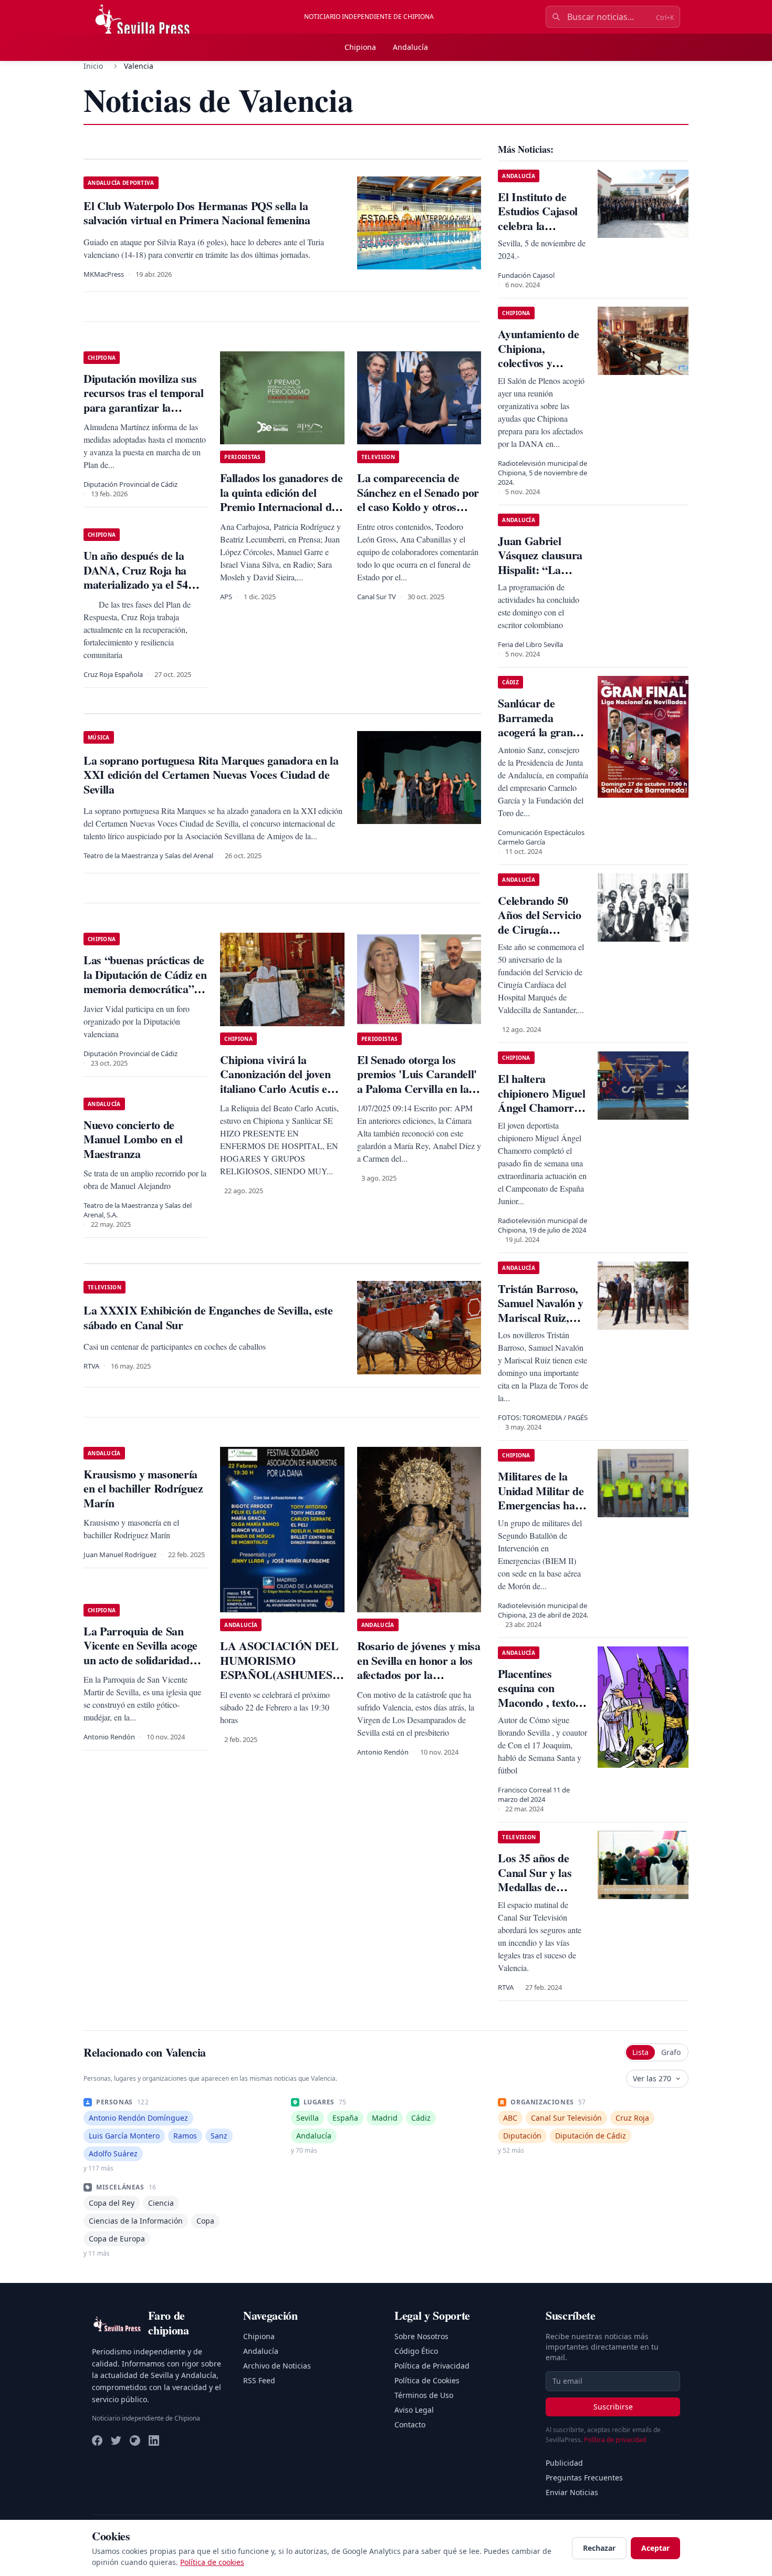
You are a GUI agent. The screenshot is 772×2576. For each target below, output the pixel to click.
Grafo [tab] (671, 2052)
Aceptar (655, 2548)
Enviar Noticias (572, 2492)
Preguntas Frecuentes (584, 2478)
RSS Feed (259, 2380)
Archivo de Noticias (277, 2366)
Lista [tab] (640, 2052)
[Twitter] (116, 2441)
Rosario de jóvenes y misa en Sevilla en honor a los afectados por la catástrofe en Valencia (419, 1667)
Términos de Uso (424, 2395)
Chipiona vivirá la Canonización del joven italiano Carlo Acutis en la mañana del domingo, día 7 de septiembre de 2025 (277, 1096)
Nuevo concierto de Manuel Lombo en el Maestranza (133, 1139)
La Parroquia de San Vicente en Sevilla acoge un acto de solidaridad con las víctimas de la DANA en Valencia (140, 1660)
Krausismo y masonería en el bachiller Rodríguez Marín (143, 1488)
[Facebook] (97, 2441)
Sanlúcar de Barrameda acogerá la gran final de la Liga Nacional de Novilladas (535, 739)
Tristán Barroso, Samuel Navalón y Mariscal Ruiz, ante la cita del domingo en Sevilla (543, 1317)
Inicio (93, 66)
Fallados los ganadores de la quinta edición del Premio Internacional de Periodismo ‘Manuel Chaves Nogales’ (281, 507)
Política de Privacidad (432, 2366)
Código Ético (416, 2351)
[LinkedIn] (154, 2441)
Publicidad (564, 2463)
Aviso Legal (414, 2410)
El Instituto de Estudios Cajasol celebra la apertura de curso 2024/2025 (541, 226)
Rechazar (599, 2548)
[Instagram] (135, 2441)
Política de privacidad (615, 2440)
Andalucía (410, 47)
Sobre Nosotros (421, 2336)
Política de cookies (212, 2562)
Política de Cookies (427, 2380)
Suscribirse (613, 2407)
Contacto (410, 2424)
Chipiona (360, 47)
